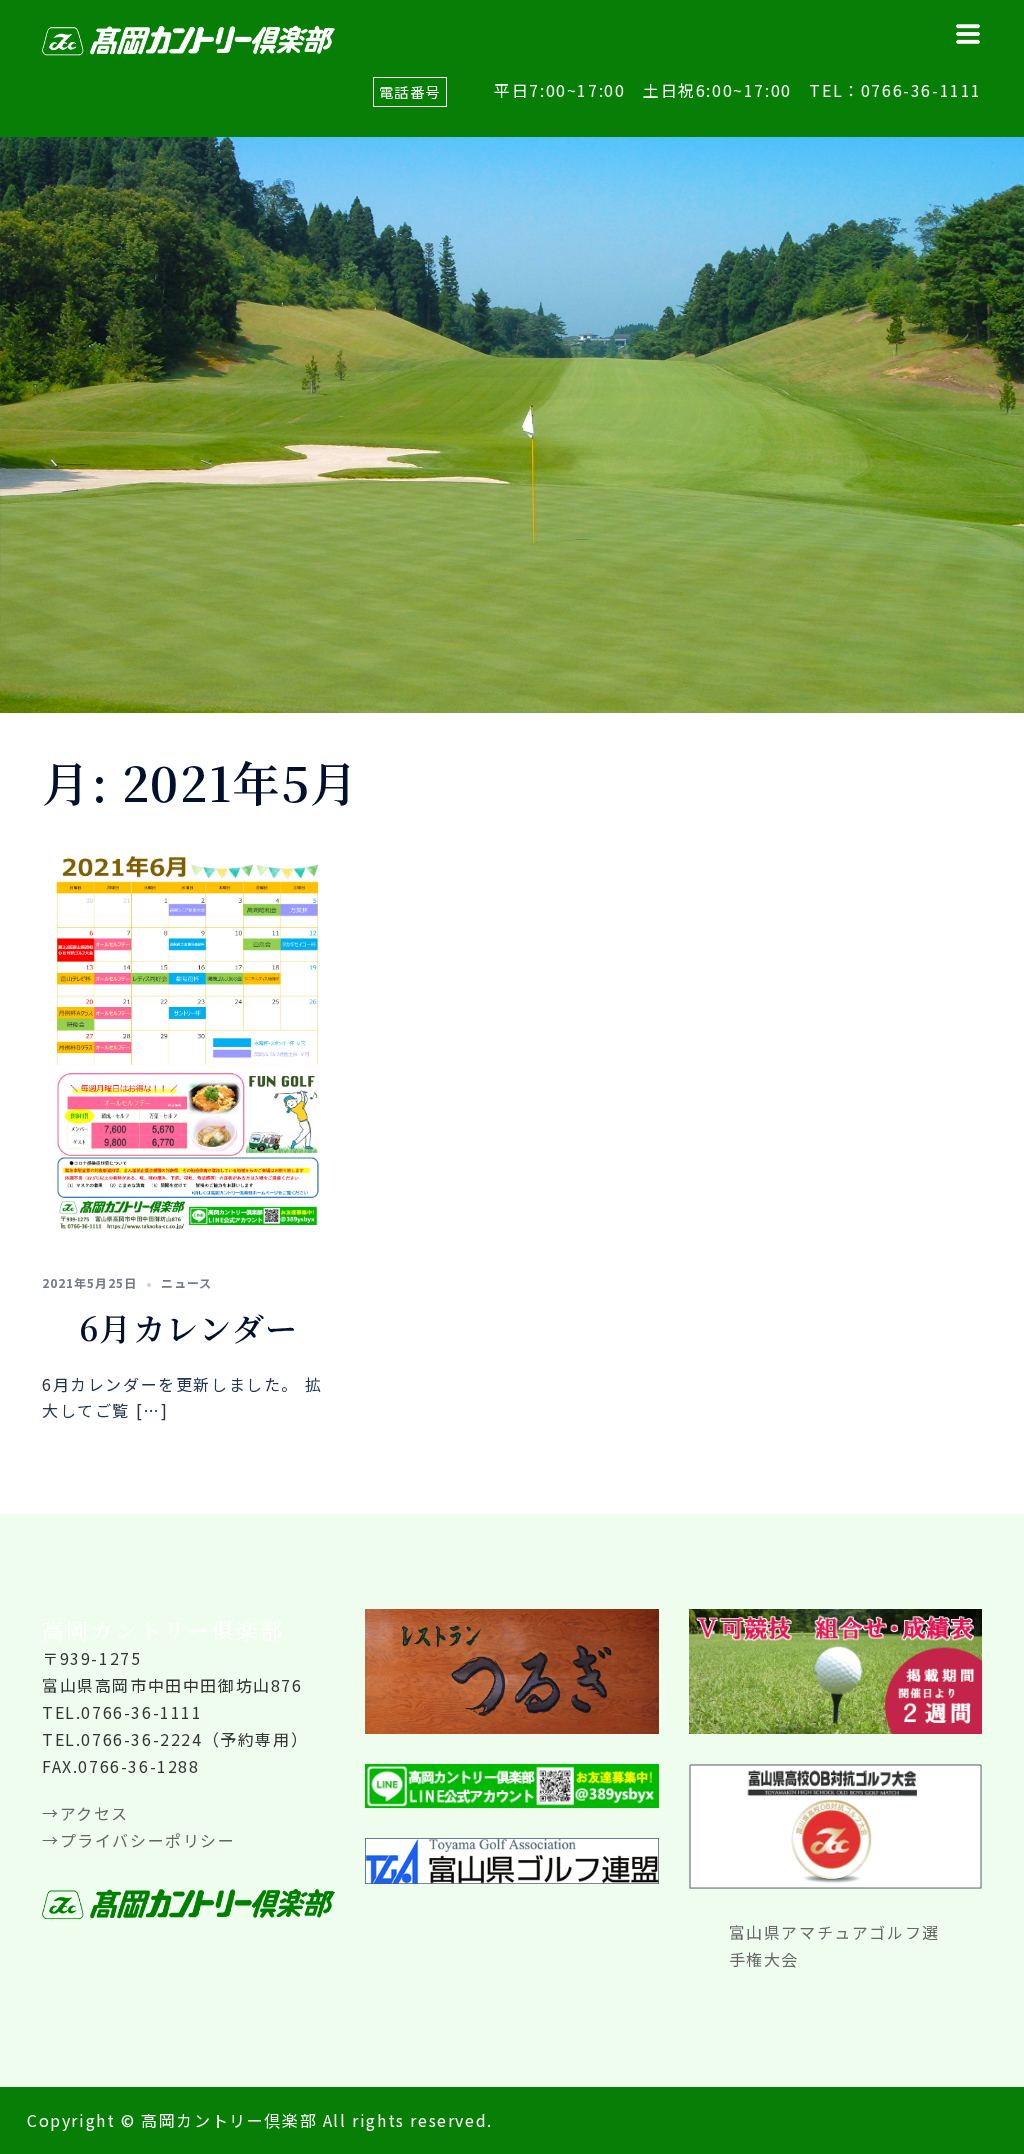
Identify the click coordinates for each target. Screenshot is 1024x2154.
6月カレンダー (189, 1327)
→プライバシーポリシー (139, 1840)
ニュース (186, 1282)
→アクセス (85, 1813)
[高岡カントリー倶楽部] (188, 38)
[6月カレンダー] (188, 1039)
